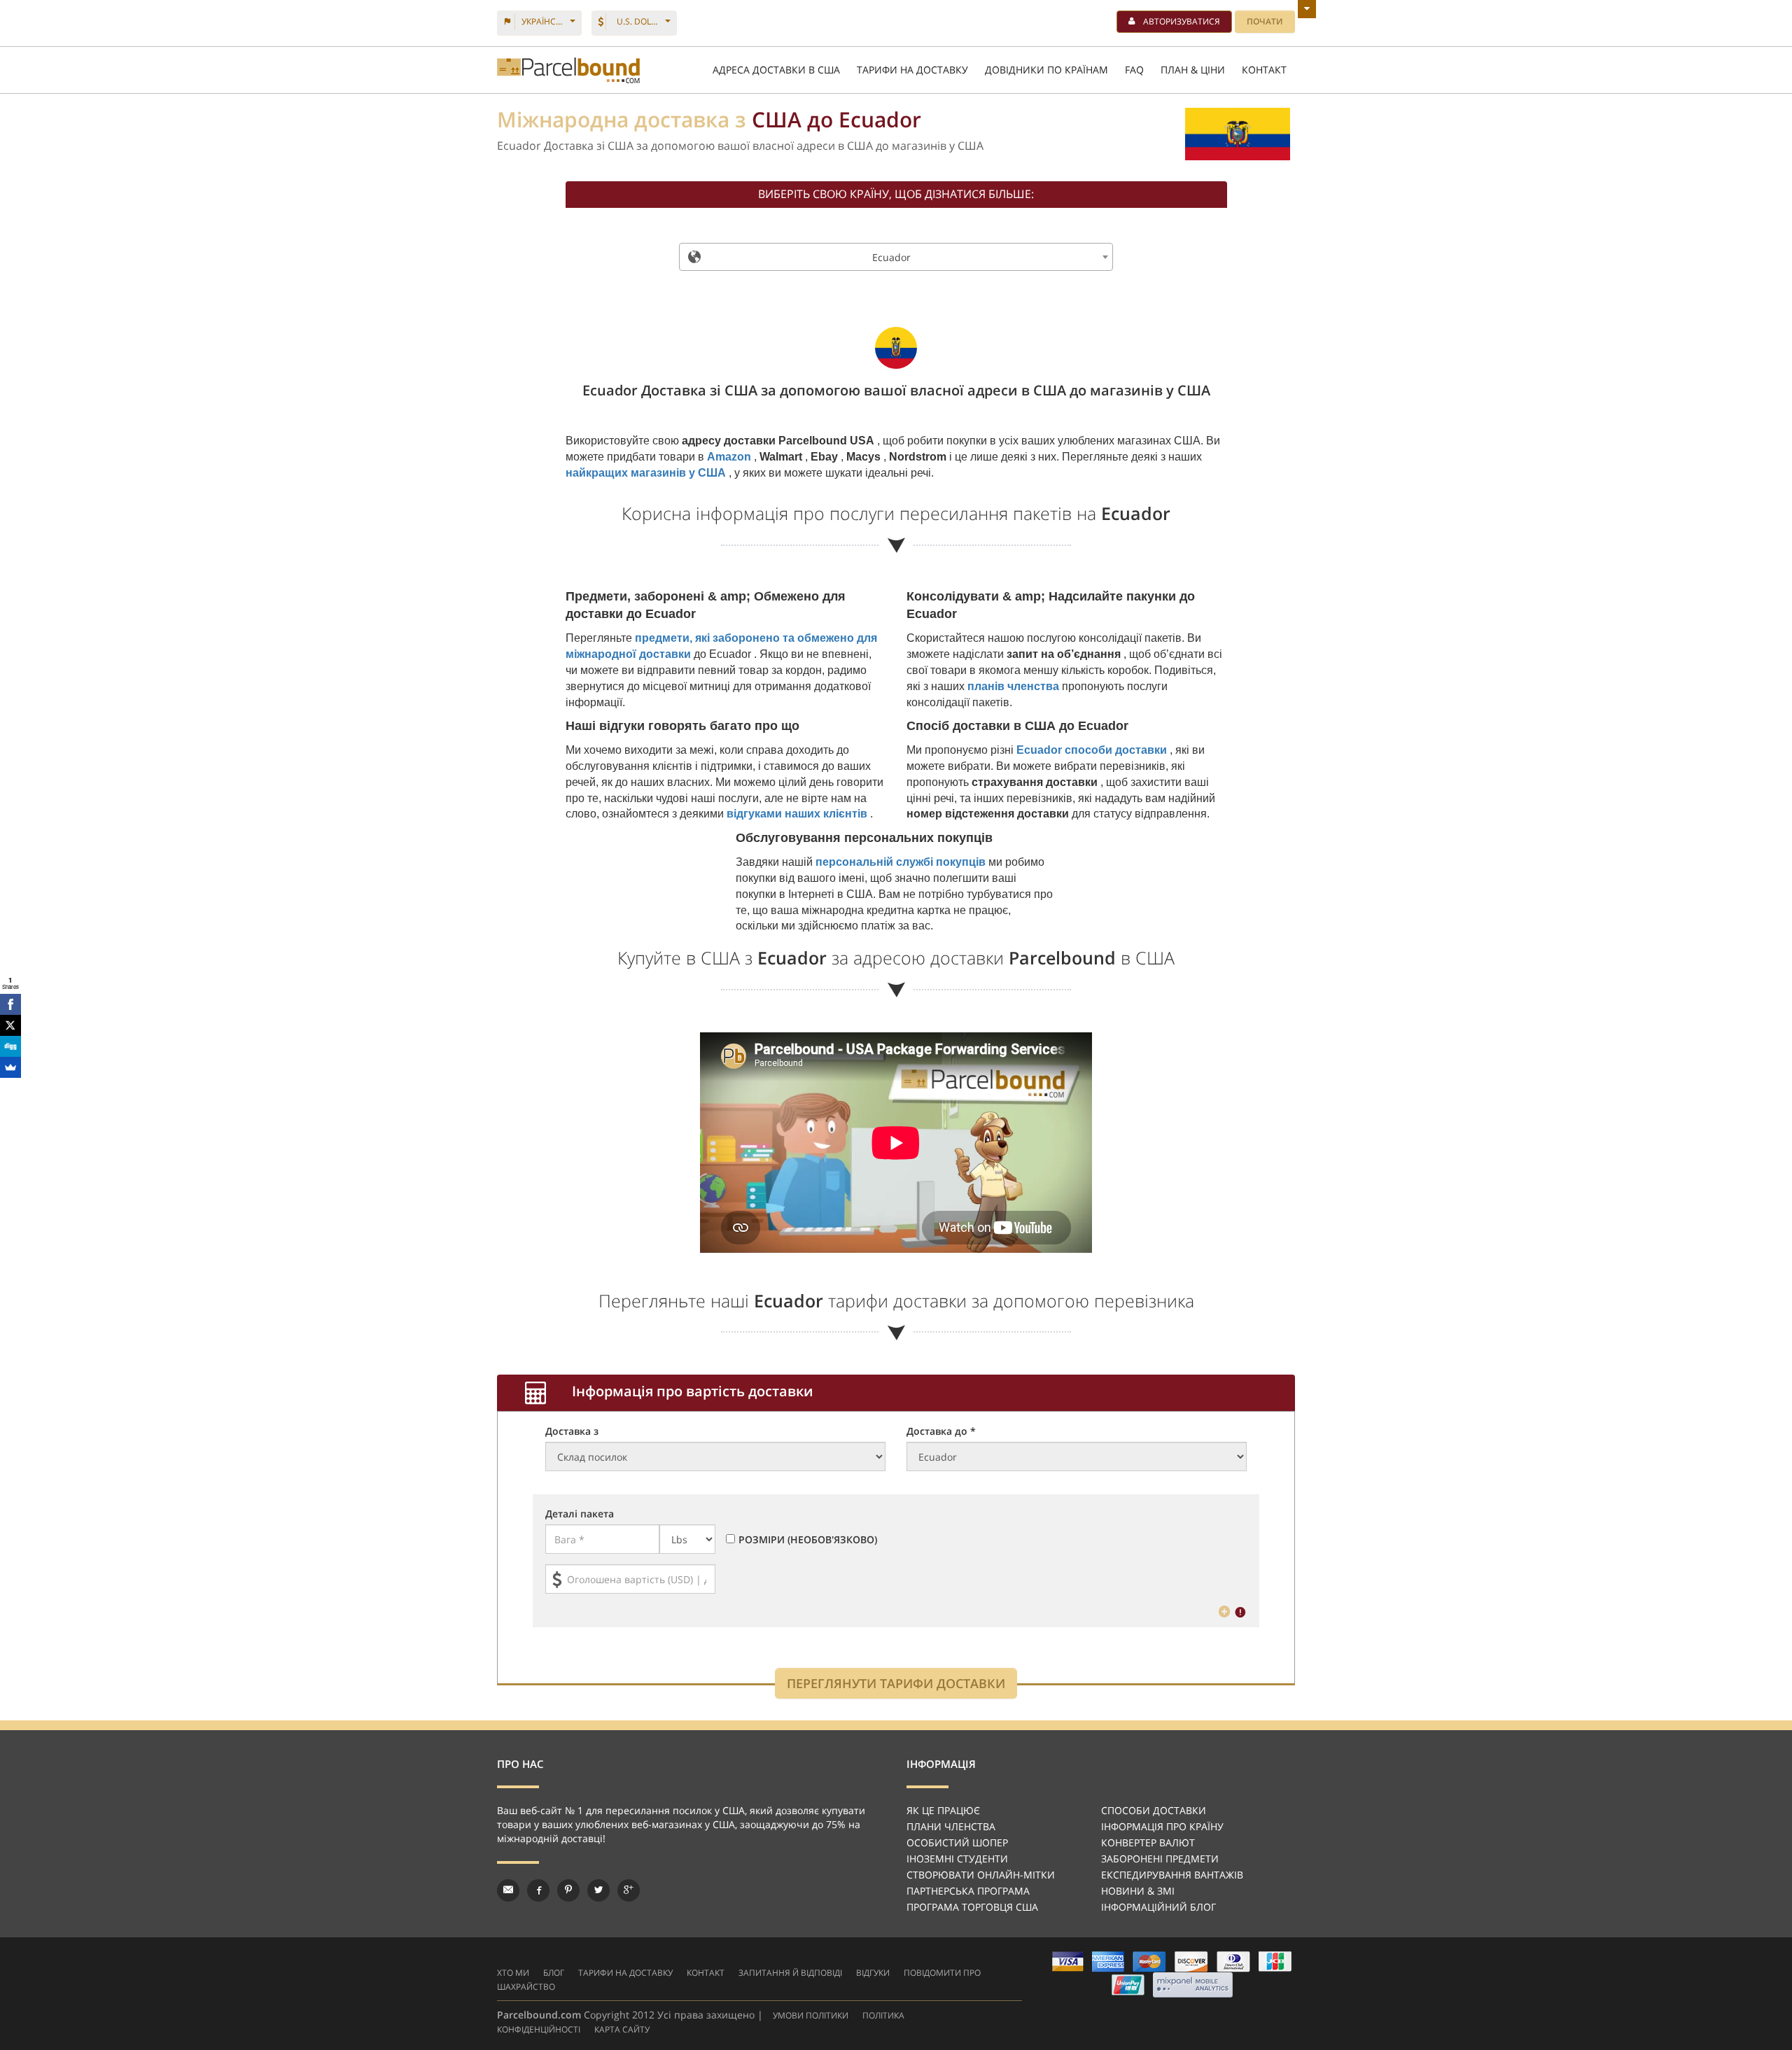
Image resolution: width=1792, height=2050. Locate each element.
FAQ (1134, 70)
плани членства (951, 1826)
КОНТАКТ (1264, 70)
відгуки (873, 1973)
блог (554, 1973)
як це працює (943, 1810)
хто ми (513, 1973)
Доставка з (572, 1431)
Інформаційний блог (1158, 1907)
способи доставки (1154, 1810)
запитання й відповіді (790, 1973)
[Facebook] (10, 1004)
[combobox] (896, 257)
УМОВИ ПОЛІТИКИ (811, 2015)
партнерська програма (968, 1891)
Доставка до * (941, 1431)
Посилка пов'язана (568, 70)
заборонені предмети (1160, 1859)
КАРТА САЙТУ (622, 2029)
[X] (10, 1025)
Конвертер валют (1148, 1842)
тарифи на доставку (625, 1973)
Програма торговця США (972, 1907)
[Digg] (10, 1046)
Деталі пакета (580, 1514)
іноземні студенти (957, 1859)
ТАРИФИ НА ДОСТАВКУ (912, 70)
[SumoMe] (10, 1067)
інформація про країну (1162, 1826)
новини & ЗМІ (1138, 1891)
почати (1265, 21)
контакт (706, 1973)
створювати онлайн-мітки (981, 1875)
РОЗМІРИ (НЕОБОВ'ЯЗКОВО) (808, 1539)
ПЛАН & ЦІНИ (1193, 70)
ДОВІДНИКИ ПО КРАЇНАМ (1046, 70)
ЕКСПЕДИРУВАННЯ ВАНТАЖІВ (1172, 1875)
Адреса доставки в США (776, 70)
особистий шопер (957, 1842)
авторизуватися (1182, 21)
